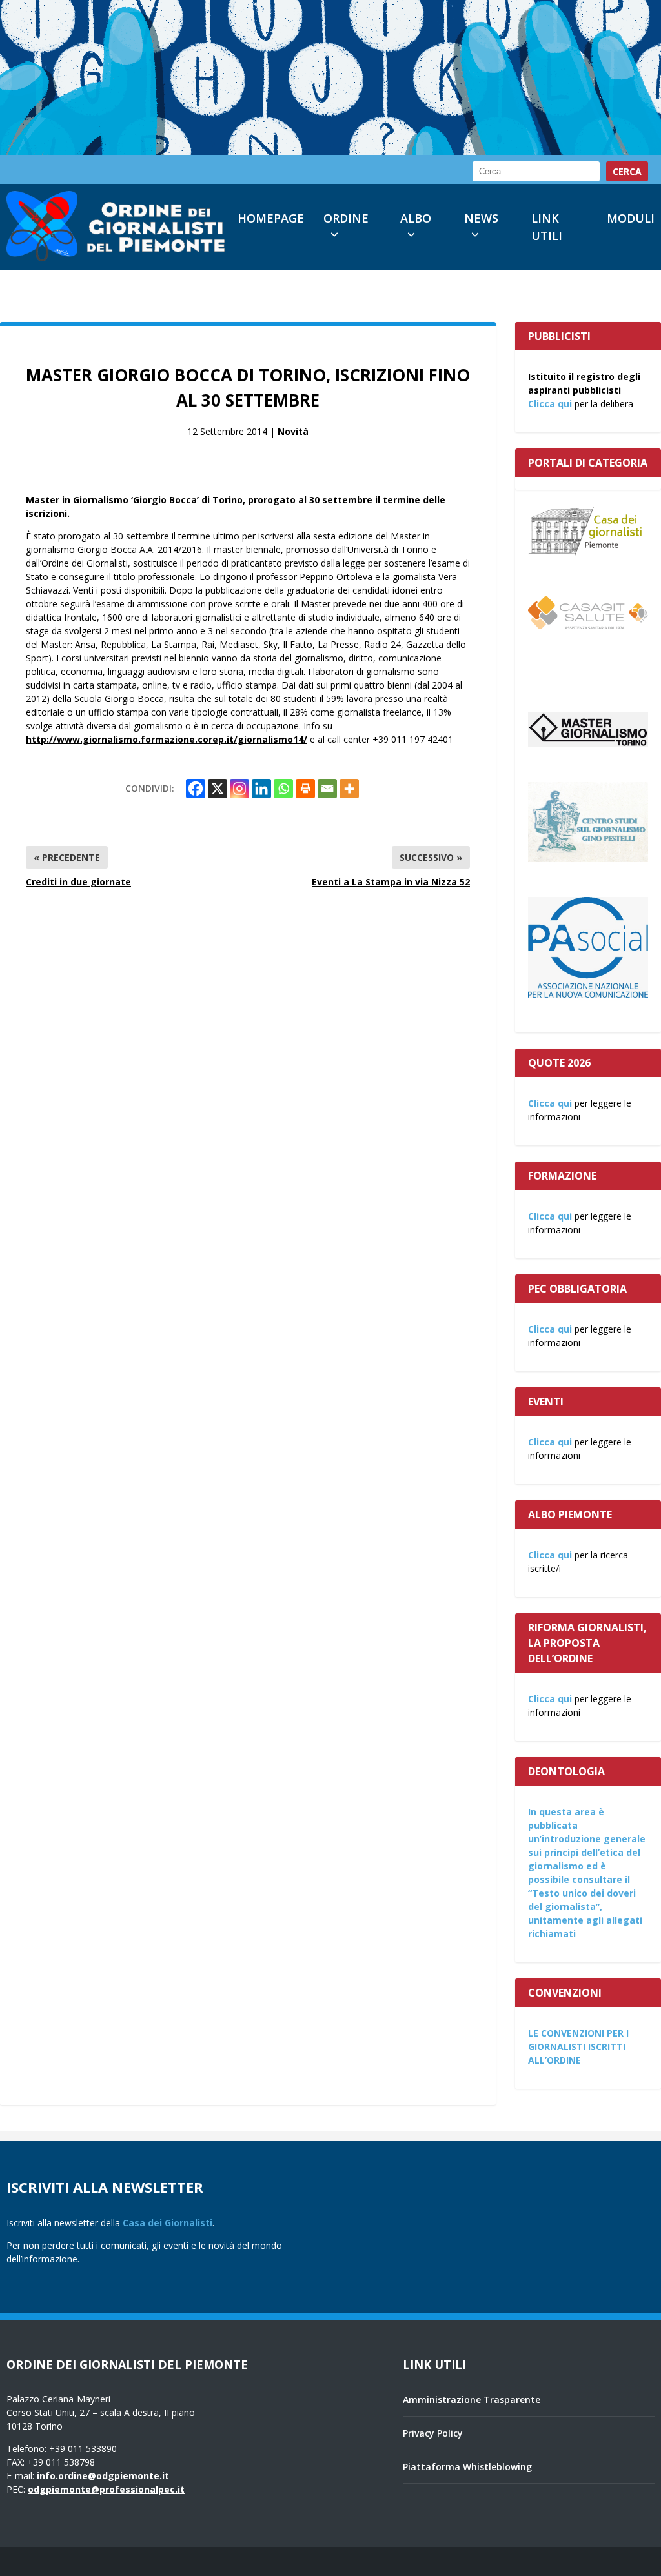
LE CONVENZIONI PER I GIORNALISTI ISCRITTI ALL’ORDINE (578, 2047)
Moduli (631, 218)
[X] (218, 789)
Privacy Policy (433, 2433)
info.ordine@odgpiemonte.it (103, 2476)
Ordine (346, 218)
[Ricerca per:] (536, 171)
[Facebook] (196, 789)
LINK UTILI (547, 227)
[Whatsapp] (283, 789)
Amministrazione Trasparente (472, 2400)
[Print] (305, 789)
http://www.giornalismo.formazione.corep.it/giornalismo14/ (167, 739)
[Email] (327, 789)
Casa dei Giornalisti (168, 2223)
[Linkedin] (261, 789)
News (481, 218)
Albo (416, 218)
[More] (349, 789)
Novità (293, 431)
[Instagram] (239, 789)
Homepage (271, 218)
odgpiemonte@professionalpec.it (106, 2489)
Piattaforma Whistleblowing (467, 2467)
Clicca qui (550, 404)
